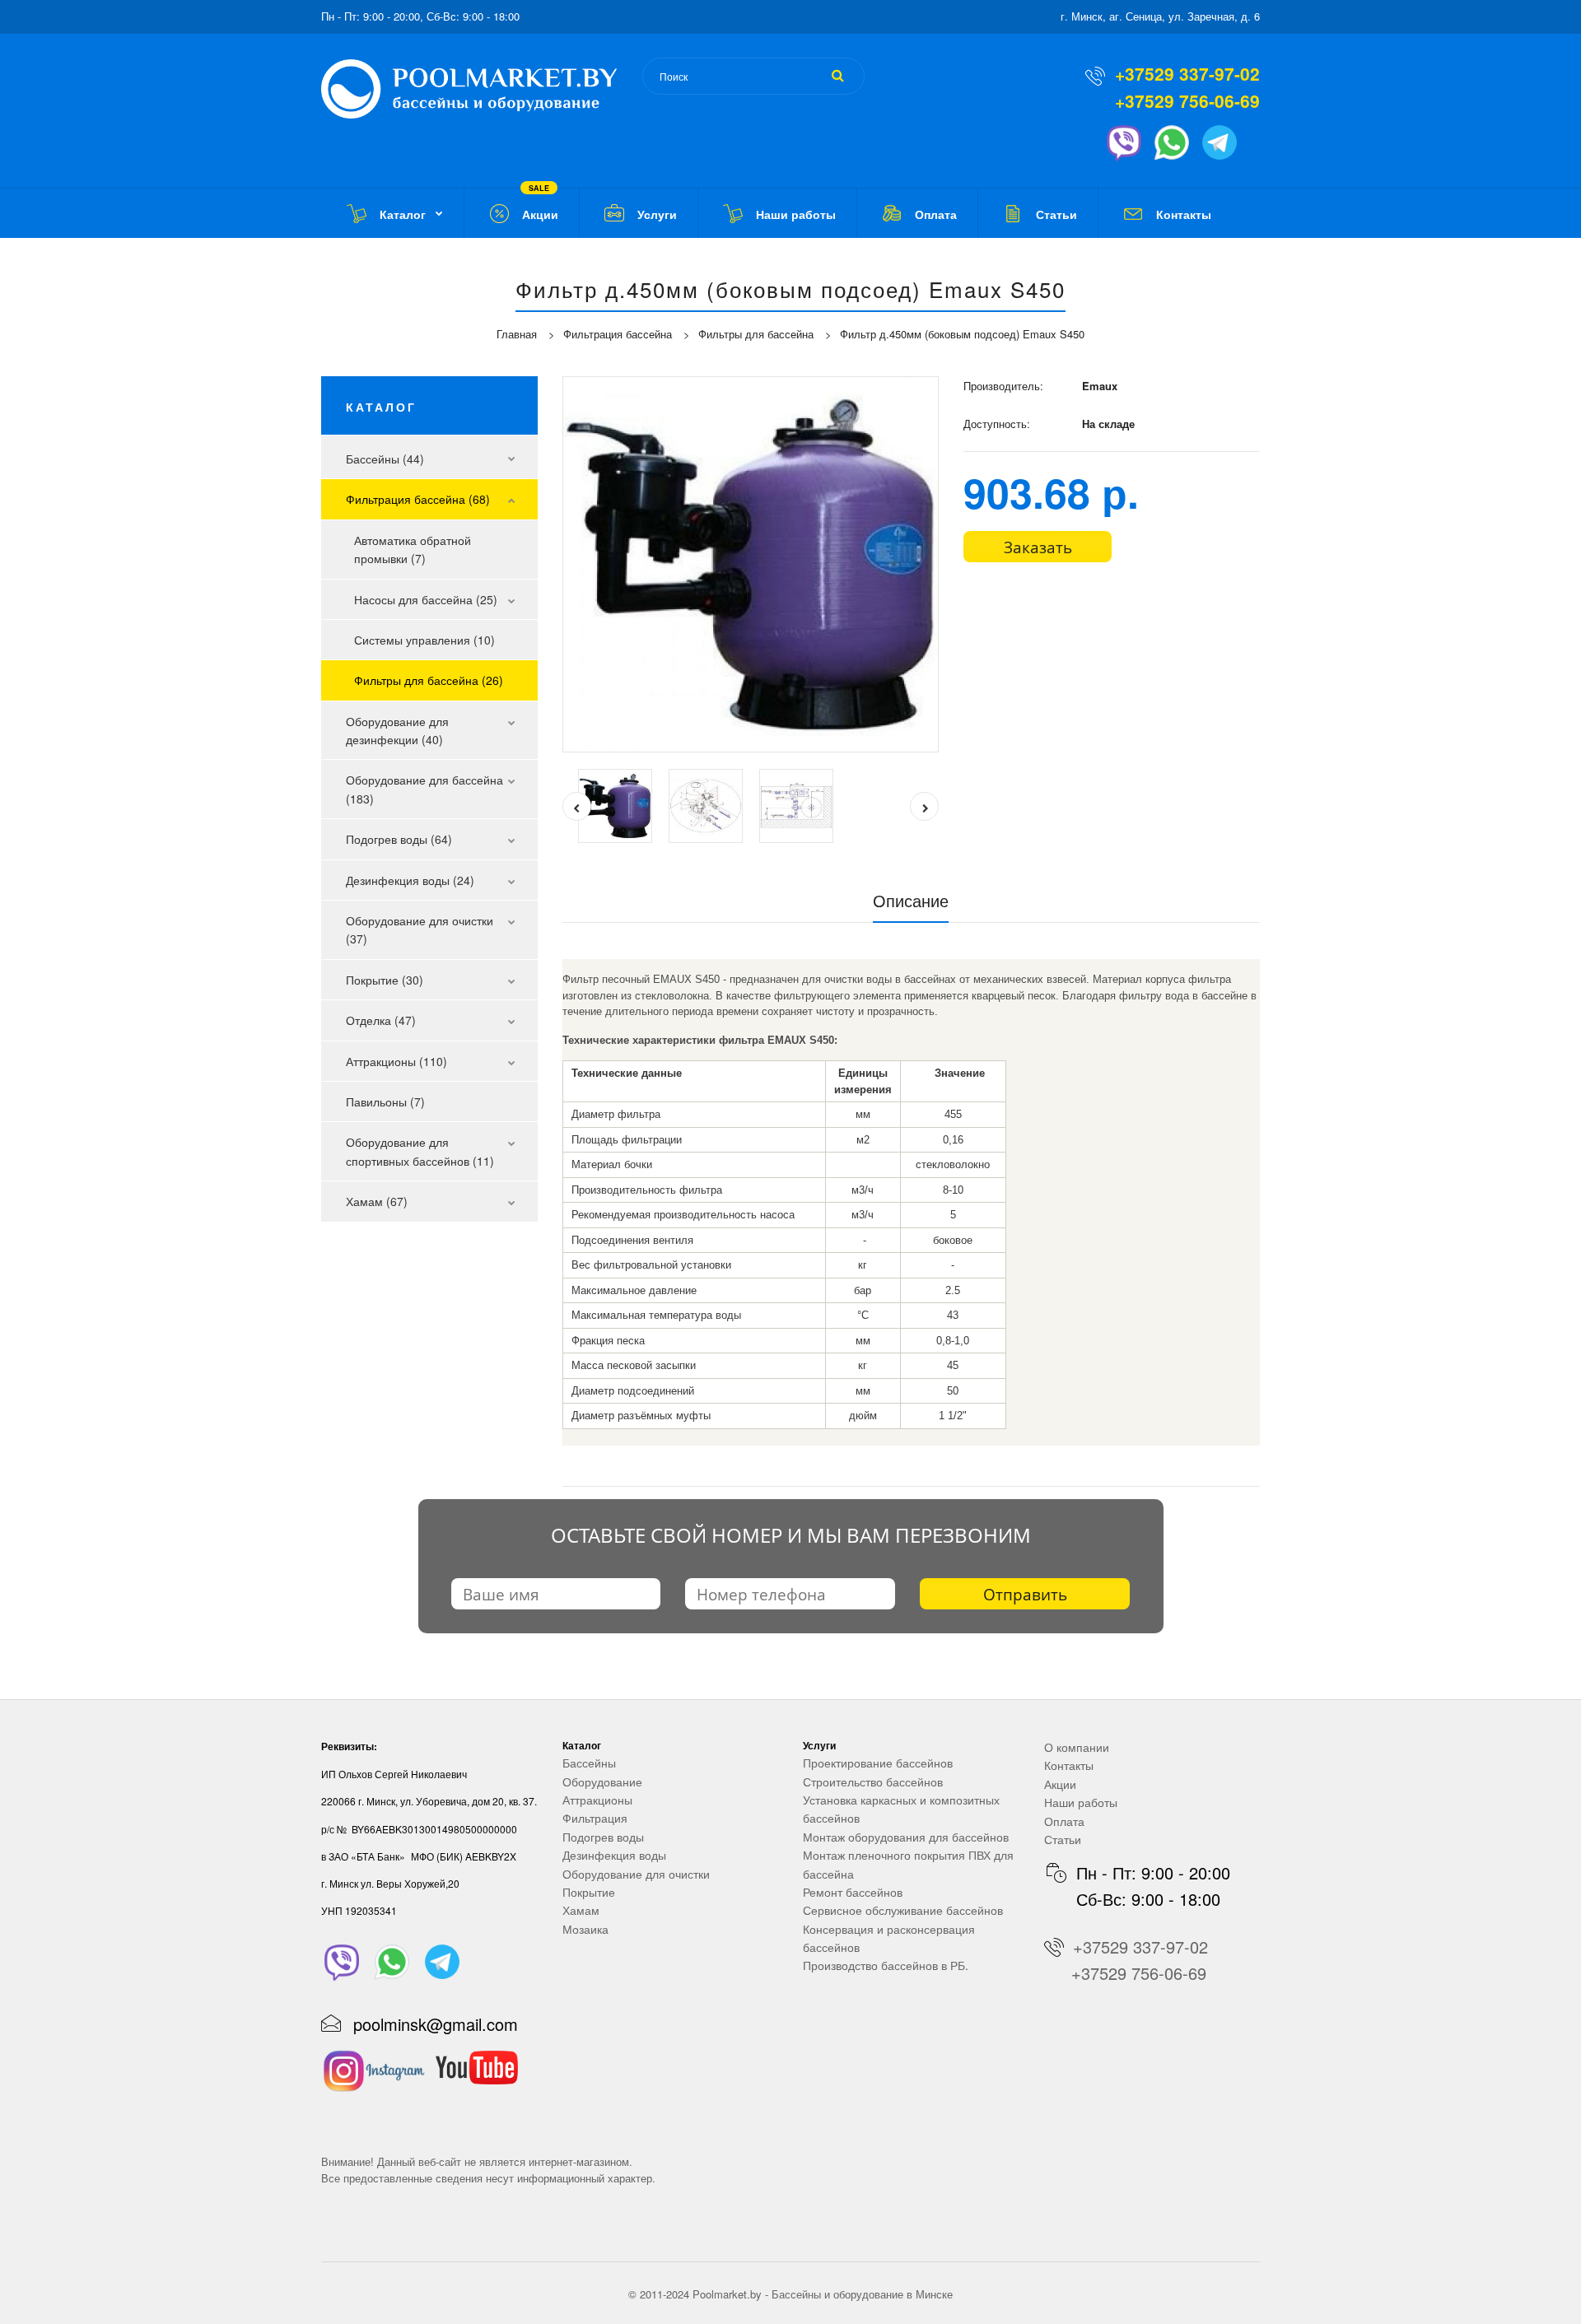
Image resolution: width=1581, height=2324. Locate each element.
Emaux (1100, 386)
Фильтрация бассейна (618, 334)
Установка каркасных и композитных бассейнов (901, 1809)
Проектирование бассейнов (878, 1763)
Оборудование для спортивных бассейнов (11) (420, 1151)
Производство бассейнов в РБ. (886, 1965)
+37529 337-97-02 (1187, 73)
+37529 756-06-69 (1187, 100)
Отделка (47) (381, 1020)
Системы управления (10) (424, 640)
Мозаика (585, 1929)
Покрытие (589, 1892)
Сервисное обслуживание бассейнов (903, 1910)
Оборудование (602, 1781)
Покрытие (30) (385, 980)
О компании (1077, 1747)
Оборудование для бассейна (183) (424, 789)
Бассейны (589, 1763)
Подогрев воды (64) (399, 839)
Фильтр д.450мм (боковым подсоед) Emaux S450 (962, 334)
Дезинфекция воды (614, 1855)
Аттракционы (597, 1800)
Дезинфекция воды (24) (410, 880)
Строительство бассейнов (873, 1781)
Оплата (1064, 1821)
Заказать (1038, 547)
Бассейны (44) (385, 459)
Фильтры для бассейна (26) (429, 680)
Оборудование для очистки (636, 1874)
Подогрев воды (603, 1837)
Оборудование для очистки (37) (420, 929)
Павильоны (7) (385, 1101)
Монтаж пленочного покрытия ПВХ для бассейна (908, 1864)
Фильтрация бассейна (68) (418, 499)
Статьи (1063, 1839)
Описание (911, 900)
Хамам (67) (377, 1201)
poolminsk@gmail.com (436, 2024)
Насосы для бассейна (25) (426, 599)
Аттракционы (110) (396, 1061)
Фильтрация (595, 1818)
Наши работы (1081, 1802)
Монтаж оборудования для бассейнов (906, 1837)
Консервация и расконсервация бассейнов (889, 1938)
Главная (517, 334)
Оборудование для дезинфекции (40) (397, 730)
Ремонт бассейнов (853, 1892)
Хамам (581, 1910)
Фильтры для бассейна (756, 334)
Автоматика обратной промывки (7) (413, 549)
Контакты (1069, 1765)
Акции (1060, 1784)
